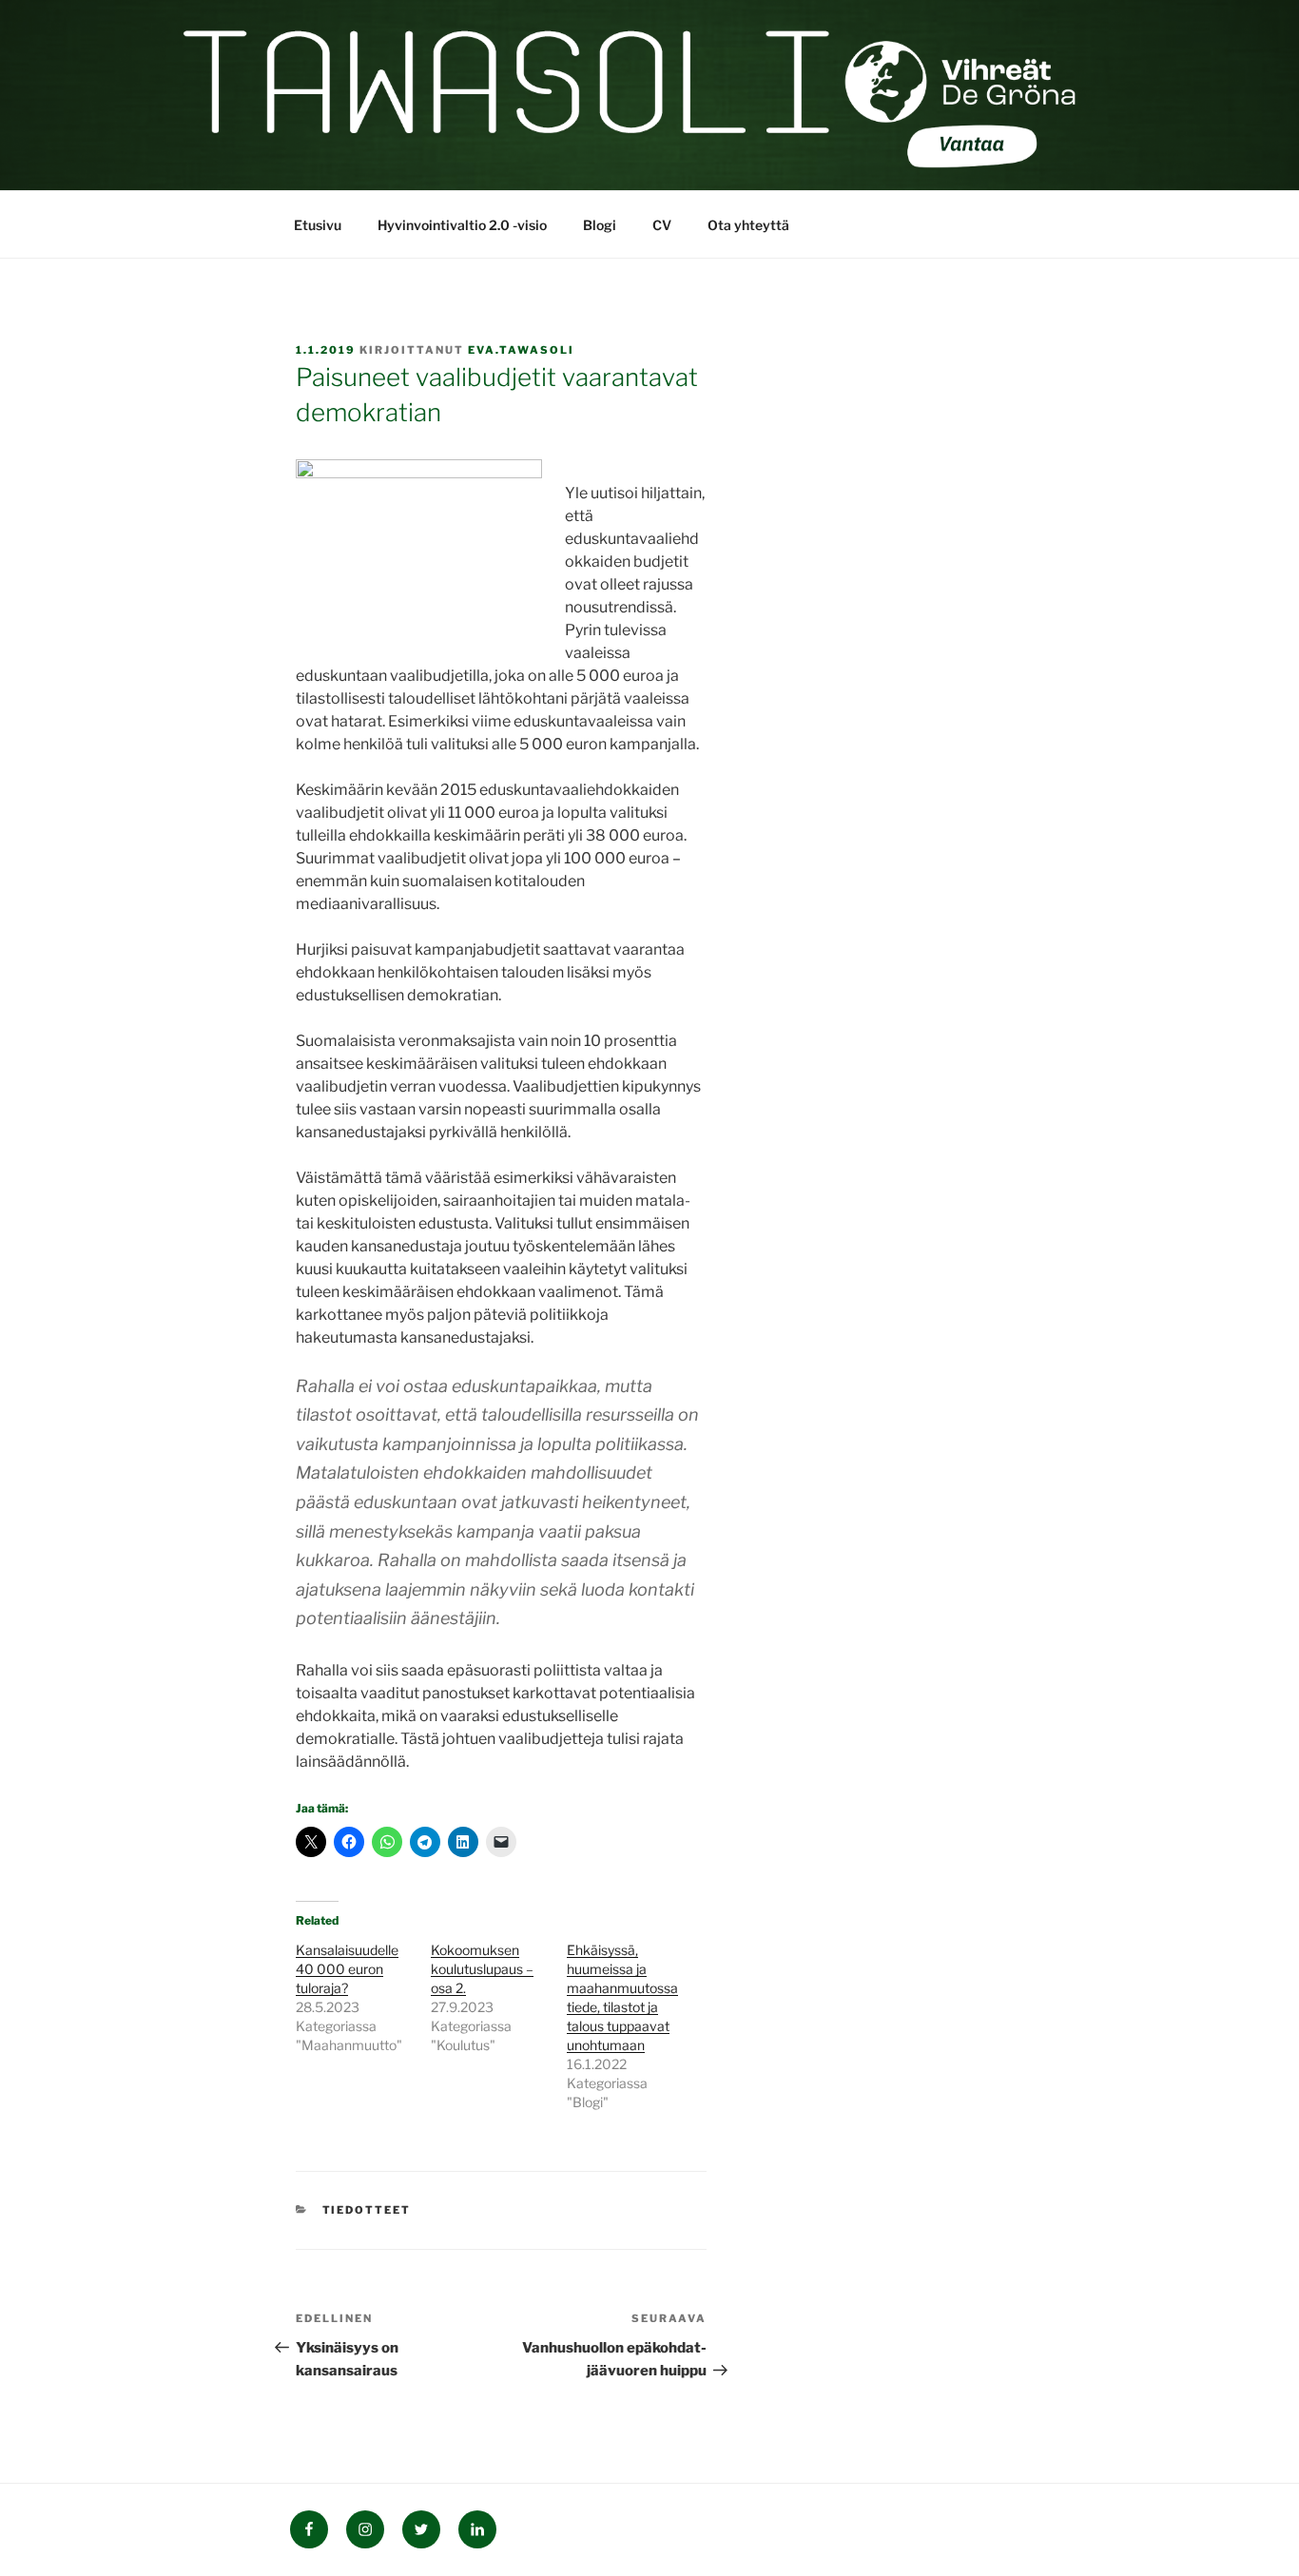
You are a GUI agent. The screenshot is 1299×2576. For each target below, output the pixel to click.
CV (662, 225)
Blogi (600, 225)
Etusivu (318, 225)
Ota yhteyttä (748, 225)
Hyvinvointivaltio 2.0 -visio (462, 225)
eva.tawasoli (521, 350)
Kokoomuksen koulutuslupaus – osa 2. (482, 1969)
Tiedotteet (367, 2210)
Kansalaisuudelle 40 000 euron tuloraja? (347, 1969)
